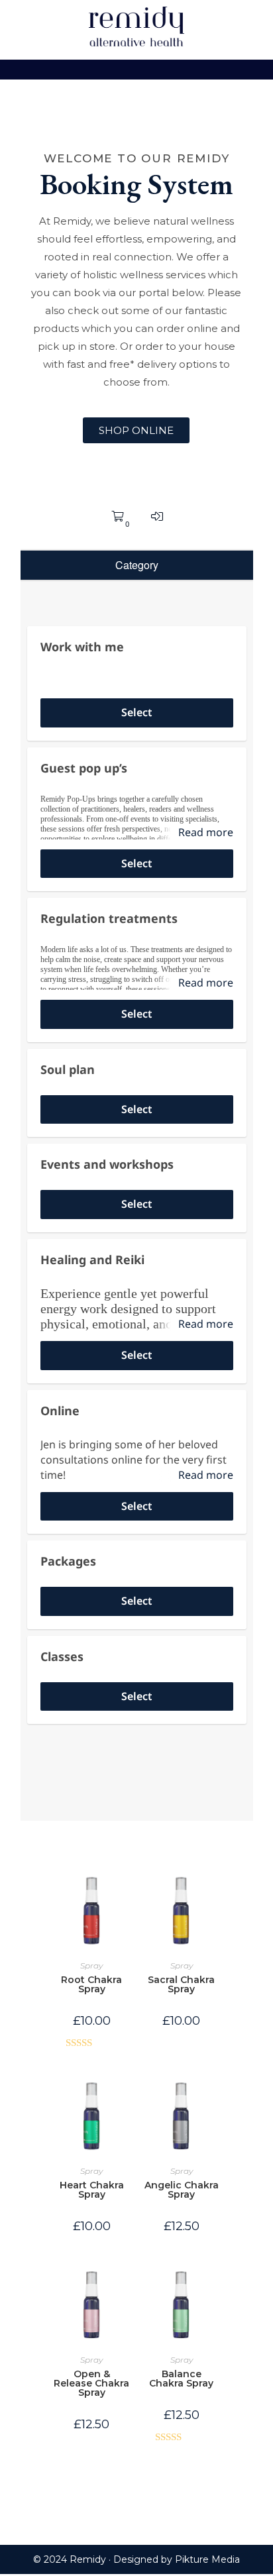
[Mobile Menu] (136, 70)
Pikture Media (207, 2559)
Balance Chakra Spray (181, 2379)
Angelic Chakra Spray (182, 2190)
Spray (91, 1965)
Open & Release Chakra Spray (91, 2383)
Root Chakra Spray (91, 1984)
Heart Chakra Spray (92, 2190)
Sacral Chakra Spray (181, 1984)
